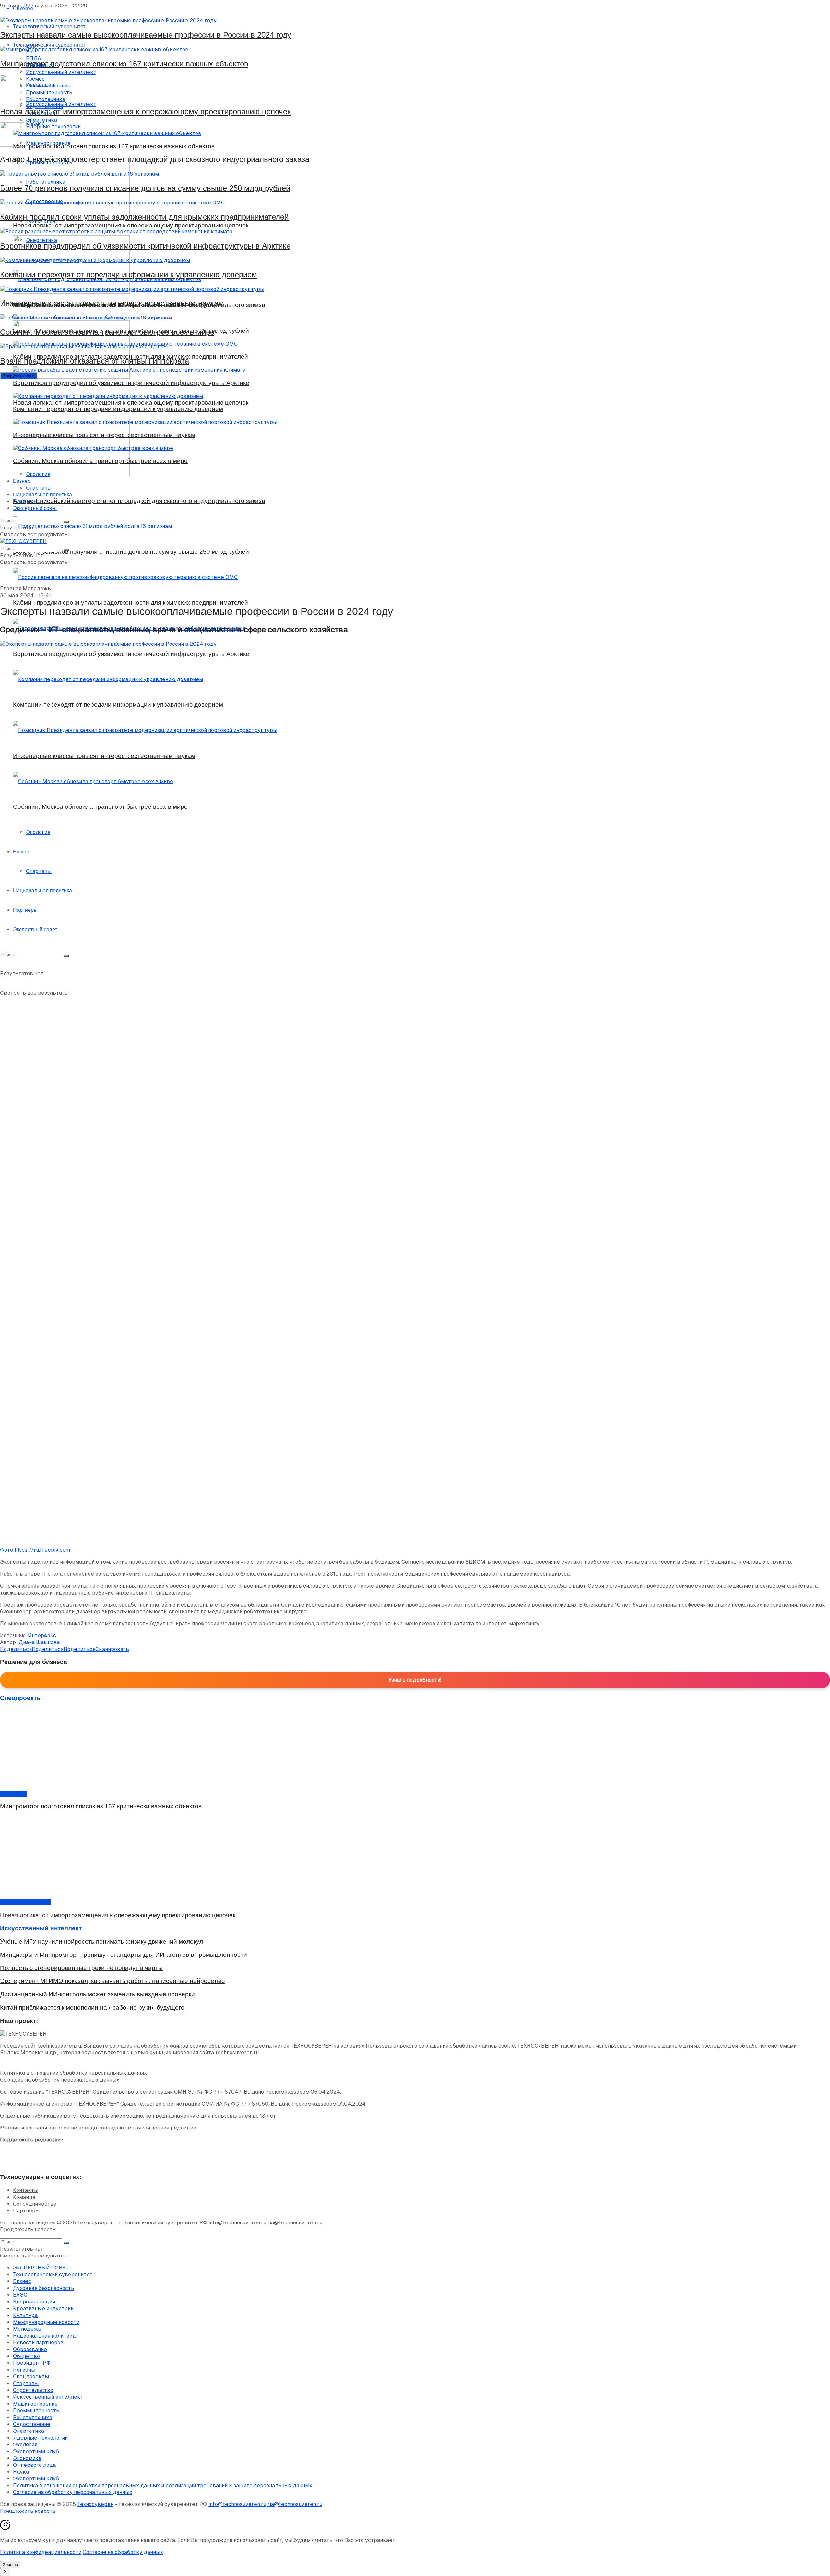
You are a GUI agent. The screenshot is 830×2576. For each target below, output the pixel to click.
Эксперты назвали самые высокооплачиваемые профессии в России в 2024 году (146, 35)
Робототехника (33, 2417)
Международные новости (46, 2322)
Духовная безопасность (44, 2288)
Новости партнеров (25, 1902)
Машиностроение (35, 2404)
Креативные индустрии (43, 2309)
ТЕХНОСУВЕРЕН (538, 2046)
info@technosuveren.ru (237, 2223)
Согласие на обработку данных (123, 2552)
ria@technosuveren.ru (295, 2223)
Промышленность (36, 2411)
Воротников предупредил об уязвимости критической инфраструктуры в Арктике (145, 246)
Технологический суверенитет (53, 2274)
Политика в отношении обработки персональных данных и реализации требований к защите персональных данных (163, 2485)
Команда (24, 2197)
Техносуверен (95, 2223)
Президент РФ (32, 2363)
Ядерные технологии (40, 2438)
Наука (21, 2472)
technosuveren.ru (59, 2046)
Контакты (26, 2190)
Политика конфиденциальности (41, 2552)
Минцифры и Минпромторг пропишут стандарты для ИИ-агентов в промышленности (124, 1955)
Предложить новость (28, 2229)
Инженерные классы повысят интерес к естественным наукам (112, 303)
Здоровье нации (34, 2302)
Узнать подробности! (415, 1680)
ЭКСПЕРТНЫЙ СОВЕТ (41, 2268)
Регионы (24, 2370)
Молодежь (37, 589)
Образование (30, 2349)
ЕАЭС (20, 2295)
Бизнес (22, 481)
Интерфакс (42, 1636)
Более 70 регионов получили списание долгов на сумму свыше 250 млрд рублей (145, 188)
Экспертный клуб (36, 2451)
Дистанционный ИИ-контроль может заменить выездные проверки (97, 1994)
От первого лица (34, 2465)
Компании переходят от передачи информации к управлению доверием (129, 275)
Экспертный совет (35, 508)
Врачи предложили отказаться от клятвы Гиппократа (95, 361)
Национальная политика (42, 495)
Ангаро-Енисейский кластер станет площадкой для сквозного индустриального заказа (155, 159)
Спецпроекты (31, 2377)
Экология (38, 474)
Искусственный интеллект (48, 2397)
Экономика (27, 2458)
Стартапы (39, 488)
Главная (11, 589)
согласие (121, 2046)
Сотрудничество (35, 2204)
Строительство (33, 2390)
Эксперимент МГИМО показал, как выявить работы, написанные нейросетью (112, 1981)
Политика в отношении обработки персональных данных (73, 2073)
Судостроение (32, 2424)
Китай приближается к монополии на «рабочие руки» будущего (92, 2007)
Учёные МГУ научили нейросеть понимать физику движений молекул (101, 1941)
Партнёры (25, 501)
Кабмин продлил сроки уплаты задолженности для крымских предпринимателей (144, 217)
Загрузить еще (18, 376)
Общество (13, 1794)
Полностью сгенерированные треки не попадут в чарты (81, 1968)
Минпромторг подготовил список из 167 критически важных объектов (124, 64)
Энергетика (29, 2431)
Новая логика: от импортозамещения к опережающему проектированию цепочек (145, 112)
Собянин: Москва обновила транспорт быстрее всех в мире (107, 332)
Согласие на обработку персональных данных (60, 2080)
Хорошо (10, 2564)
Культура (25, 2315)
